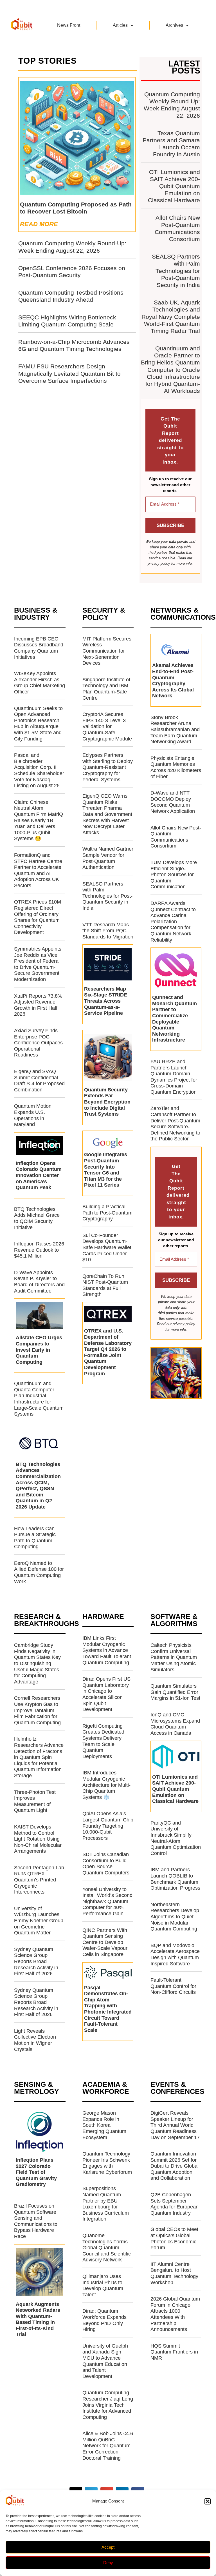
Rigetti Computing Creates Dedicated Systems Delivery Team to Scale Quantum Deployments (103, 1741)
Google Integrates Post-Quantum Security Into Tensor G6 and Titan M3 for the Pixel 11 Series (106, 1170)
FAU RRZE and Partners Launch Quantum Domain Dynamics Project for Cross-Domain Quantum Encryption (174, 1077)
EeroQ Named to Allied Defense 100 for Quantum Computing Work (39, 1572)
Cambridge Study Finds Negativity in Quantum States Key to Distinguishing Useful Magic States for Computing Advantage (37, 1663)
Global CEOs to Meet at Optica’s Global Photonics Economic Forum (174, 2238)
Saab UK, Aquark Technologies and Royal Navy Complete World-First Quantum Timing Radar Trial (171, 317)
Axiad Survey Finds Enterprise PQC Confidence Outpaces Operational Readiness (38, 1043)
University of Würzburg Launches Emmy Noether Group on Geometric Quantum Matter (39, 1921)
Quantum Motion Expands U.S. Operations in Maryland (33, 1115)
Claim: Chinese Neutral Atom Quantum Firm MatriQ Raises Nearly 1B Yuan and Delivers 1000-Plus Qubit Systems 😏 (39, 820)
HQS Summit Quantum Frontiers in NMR (174, 2352)
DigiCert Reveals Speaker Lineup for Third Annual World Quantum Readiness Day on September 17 (175, 2125)
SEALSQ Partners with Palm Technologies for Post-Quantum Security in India (176, 271)
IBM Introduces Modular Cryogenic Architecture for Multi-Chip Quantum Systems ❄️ (106, 1785)
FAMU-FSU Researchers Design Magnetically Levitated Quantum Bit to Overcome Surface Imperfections (69, 373)
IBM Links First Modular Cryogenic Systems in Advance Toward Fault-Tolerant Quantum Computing (107, 1650)
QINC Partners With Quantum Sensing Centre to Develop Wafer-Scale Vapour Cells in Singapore (105, 1942)
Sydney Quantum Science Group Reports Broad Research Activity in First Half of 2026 (36, 1961)
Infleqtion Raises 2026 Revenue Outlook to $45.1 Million (39, 1250)
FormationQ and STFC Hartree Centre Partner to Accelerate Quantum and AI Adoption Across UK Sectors (38, 870)
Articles (120, 25)
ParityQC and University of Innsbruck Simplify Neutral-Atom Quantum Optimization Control (176, 1838)
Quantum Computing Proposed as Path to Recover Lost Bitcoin (76, 208)
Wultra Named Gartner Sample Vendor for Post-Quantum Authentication (108, 858)
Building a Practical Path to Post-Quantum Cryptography (107, 1213)
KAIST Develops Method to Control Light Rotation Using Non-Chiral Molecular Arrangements (38, 1839)
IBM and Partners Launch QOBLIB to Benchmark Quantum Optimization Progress (175, 1879)
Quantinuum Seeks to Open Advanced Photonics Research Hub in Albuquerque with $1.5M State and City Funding (38, 724)
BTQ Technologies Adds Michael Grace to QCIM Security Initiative (37, 1218)
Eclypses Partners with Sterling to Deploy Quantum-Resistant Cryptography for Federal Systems (108, 767)
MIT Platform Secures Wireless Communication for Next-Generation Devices (107, 651)
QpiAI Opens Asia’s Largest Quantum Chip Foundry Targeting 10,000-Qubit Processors (108, 1826)
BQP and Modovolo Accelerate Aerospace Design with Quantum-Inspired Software (175, 1955)
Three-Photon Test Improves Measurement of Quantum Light (35, 1801)
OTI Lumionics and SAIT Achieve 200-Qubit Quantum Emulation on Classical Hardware (174, 186)
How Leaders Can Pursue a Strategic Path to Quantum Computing (35, 1538)
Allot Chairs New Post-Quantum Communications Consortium (176, 837)
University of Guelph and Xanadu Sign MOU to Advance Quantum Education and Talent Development (105, 2361)
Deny (108, 2563)
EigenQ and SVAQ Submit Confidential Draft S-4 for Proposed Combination (39, 1081)
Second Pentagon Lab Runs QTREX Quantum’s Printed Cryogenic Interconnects (39, 1880)
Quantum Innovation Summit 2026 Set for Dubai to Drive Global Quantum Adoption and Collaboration (175, 2166)
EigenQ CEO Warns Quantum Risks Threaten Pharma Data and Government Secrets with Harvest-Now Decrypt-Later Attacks (107, 814)
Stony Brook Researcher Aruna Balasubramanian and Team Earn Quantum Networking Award (175, 729)
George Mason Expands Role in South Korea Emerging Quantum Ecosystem (104, 2125)
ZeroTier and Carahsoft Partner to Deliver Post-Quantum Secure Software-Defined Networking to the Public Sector (175, 1124)
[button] (208, 2501)
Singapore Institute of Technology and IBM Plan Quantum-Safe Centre (106, 689)
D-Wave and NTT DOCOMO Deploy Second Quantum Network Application (173, 802)
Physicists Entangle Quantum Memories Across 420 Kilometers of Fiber (176, 767)
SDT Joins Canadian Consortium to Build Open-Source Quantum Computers (106, 1864)
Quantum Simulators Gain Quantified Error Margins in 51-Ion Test (175, 1692)
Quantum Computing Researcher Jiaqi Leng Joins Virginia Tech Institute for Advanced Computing (108, 2405)
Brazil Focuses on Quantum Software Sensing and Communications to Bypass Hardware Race (36, 2221)
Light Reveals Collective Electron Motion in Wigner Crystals (35, 2040)
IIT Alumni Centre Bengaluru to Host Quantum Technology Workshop (174, 2273)
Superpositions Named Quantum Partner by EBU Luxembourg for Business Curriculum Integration (106, 2204)
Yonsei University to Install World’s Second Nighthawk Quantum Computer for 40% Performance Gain (107, 1901)
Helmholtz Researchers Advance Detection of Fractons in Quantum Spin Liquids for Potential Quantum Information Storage (39, 1757)
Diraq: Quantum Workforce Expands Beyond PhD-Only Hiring (104, 2320)
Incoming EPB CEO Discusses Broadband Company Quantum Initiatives (39, 648)
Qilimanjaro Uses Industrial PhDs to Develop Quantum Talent (103, 2285)
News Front (69, 25)
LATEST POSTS (184, 67)
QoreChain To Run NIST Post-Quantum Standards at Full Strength (105, 1285)
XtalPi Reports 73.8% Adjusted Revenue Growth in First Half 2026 (38, 1005)
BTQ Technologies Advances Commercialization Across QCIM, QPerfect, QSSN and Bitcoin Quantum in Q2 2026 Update (38, 1486)
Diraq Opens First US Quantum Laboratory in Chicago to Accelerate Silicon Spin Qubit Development (106, 1694)
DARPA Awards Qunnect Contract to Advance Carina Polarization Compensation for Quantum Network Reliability (173, 922)
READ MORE (39, 224)
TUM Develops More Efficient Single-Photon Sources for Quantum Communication (174, 875)
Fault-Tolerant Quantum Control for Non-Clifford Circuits (173, 1986)
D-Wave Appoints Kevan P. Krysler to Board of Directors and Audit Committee (39, 1282)
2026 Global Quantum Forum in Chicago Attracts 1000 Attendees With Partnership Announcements (175, 2314)
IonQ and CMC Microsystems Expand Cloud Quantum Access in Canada (175, 1724)
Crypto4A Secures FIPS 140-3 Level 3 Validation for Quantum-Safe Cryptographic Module (107, 726)
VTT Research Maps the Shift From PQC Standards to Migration (108, 931)
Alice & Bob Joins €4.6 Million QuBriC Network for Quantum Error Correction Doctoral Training (108, 2446)
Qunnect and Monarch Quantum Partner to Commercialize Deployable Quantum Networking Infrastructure (175, 1019)
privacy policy (159, 563)
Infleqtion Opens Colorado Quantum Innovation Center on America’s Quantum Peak (39, 1175)
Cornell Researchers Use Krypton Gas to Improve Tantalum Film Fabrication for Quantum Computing (37, 1710)
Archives (174, 25)
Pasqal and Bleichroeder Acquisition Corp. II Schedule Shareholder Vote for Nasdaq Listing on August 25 (39, 770)
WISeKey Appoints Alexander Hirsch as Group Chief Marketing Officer (40, 683)
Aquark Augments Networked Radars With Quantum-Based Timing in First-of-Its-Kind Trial (38, 2319)
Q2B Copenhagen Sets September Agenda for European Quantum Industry (175, 2204)
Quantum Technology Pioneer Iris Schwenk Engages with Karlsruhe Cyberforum (107, 2163)
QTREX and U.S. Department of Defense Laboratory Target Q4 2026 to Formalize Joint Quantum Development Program (108, 1352)
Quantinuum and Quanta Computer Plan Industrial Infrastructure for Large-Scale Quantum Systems (39, 1399)
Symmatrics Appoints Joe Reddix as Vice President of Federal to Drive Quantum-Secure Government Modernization (38, 964)
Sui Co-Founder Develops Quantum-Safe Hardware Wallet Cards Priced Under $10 (107, 1247)
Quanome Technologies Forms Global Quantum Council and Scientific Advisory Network (107, 2248)
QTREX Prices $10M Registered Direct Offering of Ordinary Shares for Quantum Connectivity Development (38, 917)
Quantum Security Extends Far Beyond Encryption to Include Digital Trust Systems (107, 1102)
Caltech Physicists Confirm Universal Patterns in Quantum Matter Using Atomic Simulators (174, 1657)
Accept (108, 2547)
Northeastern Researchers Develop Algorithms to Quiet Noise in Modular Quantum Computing (175, 1917)
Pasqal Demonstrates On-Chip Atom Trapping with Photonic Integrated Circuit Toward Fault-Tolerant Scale (108, 2009)
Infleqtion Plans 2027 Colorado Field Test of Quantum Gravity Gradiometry (36, 2172)
